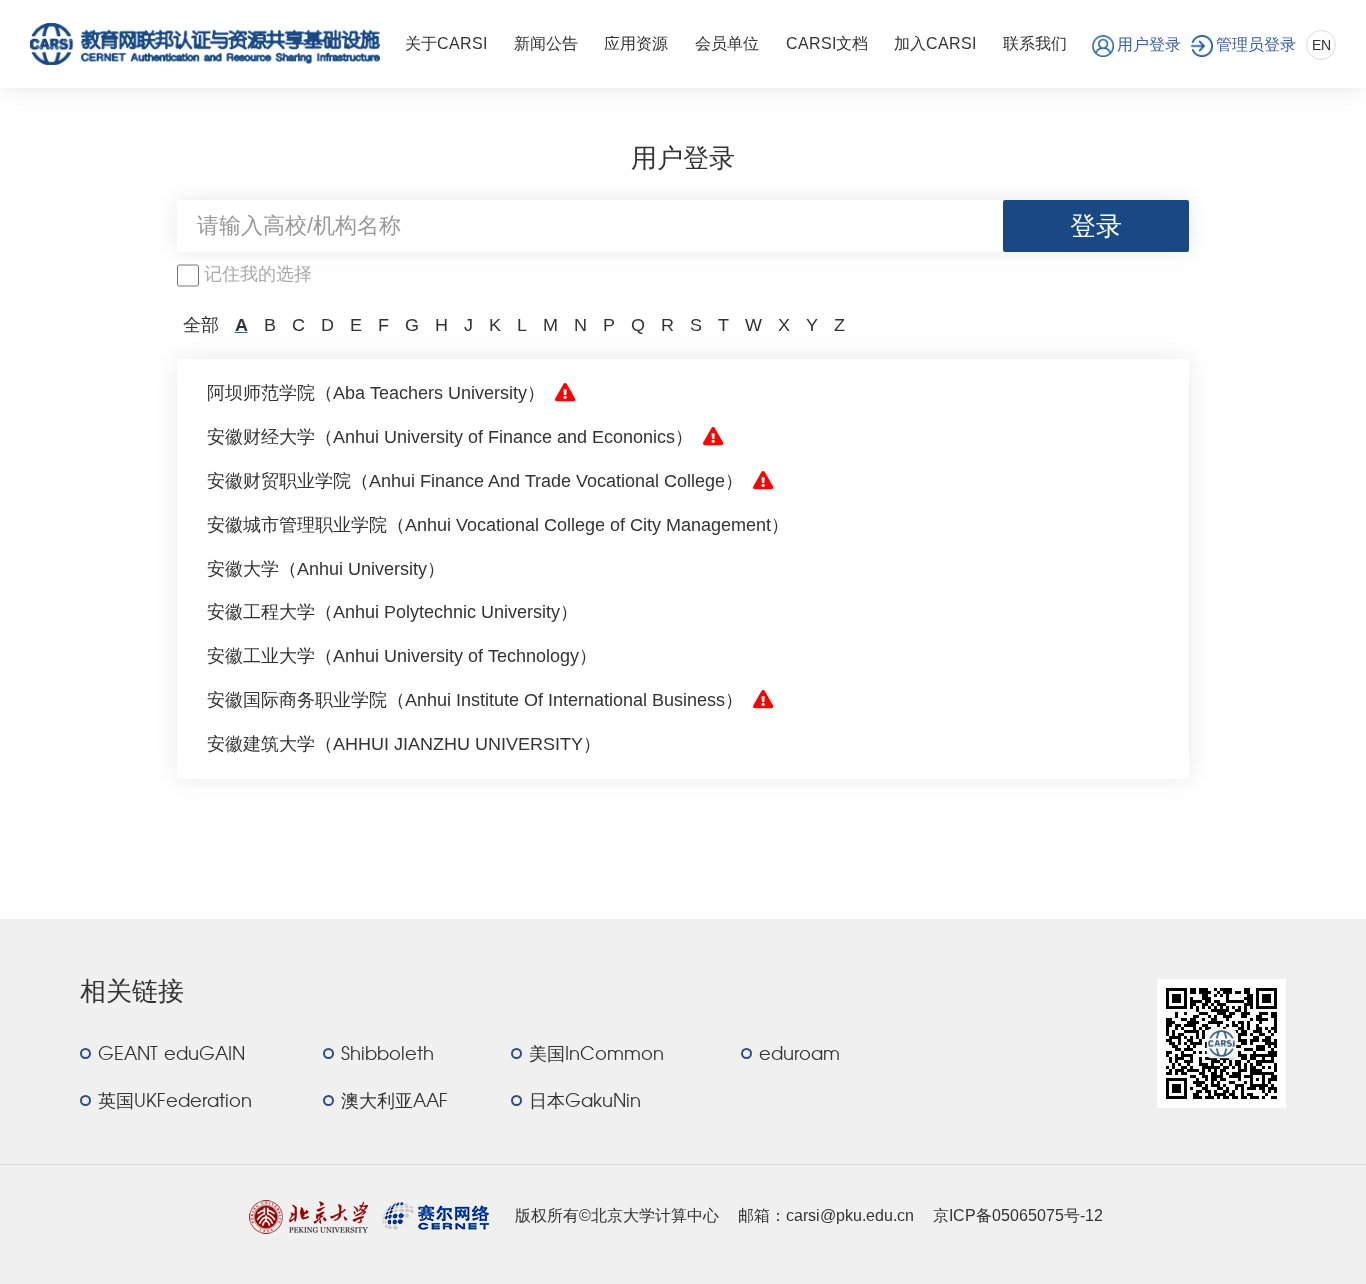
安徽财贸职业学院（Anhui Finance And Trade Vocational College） (475, 481)
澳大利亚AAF (394, 1102)
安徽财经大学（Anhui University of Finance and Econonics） (450, 437)
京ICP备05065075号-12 (1018, 1215)
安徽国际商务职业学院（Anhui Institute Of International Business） (475, 700)
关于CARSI (446, 43)
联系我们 (1035, 43)
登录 (1096, 226)
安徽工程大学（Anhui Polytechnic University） (392, 612)
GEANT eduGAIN (171, 1055)
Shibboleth (387, 1055)
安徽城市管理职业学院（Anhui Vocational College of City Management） (498, 525)
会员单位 (727, 43)
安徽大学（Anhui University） (326, 569)
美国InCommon (596, 1055)
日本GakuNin (585, 1102)
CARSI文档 (827, 43)
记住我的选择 (258, 274)
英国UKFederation (175, 1102)
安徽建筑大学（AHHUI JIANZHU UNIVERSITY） (404, 744)
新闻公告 (546, 43)
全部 (201, 325)
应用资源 (636, 43)
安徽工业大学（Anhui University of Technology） (402, 656)
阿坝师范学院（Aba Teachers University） (376, 393)
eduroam (799, 1055)
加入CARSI (935, 43)
